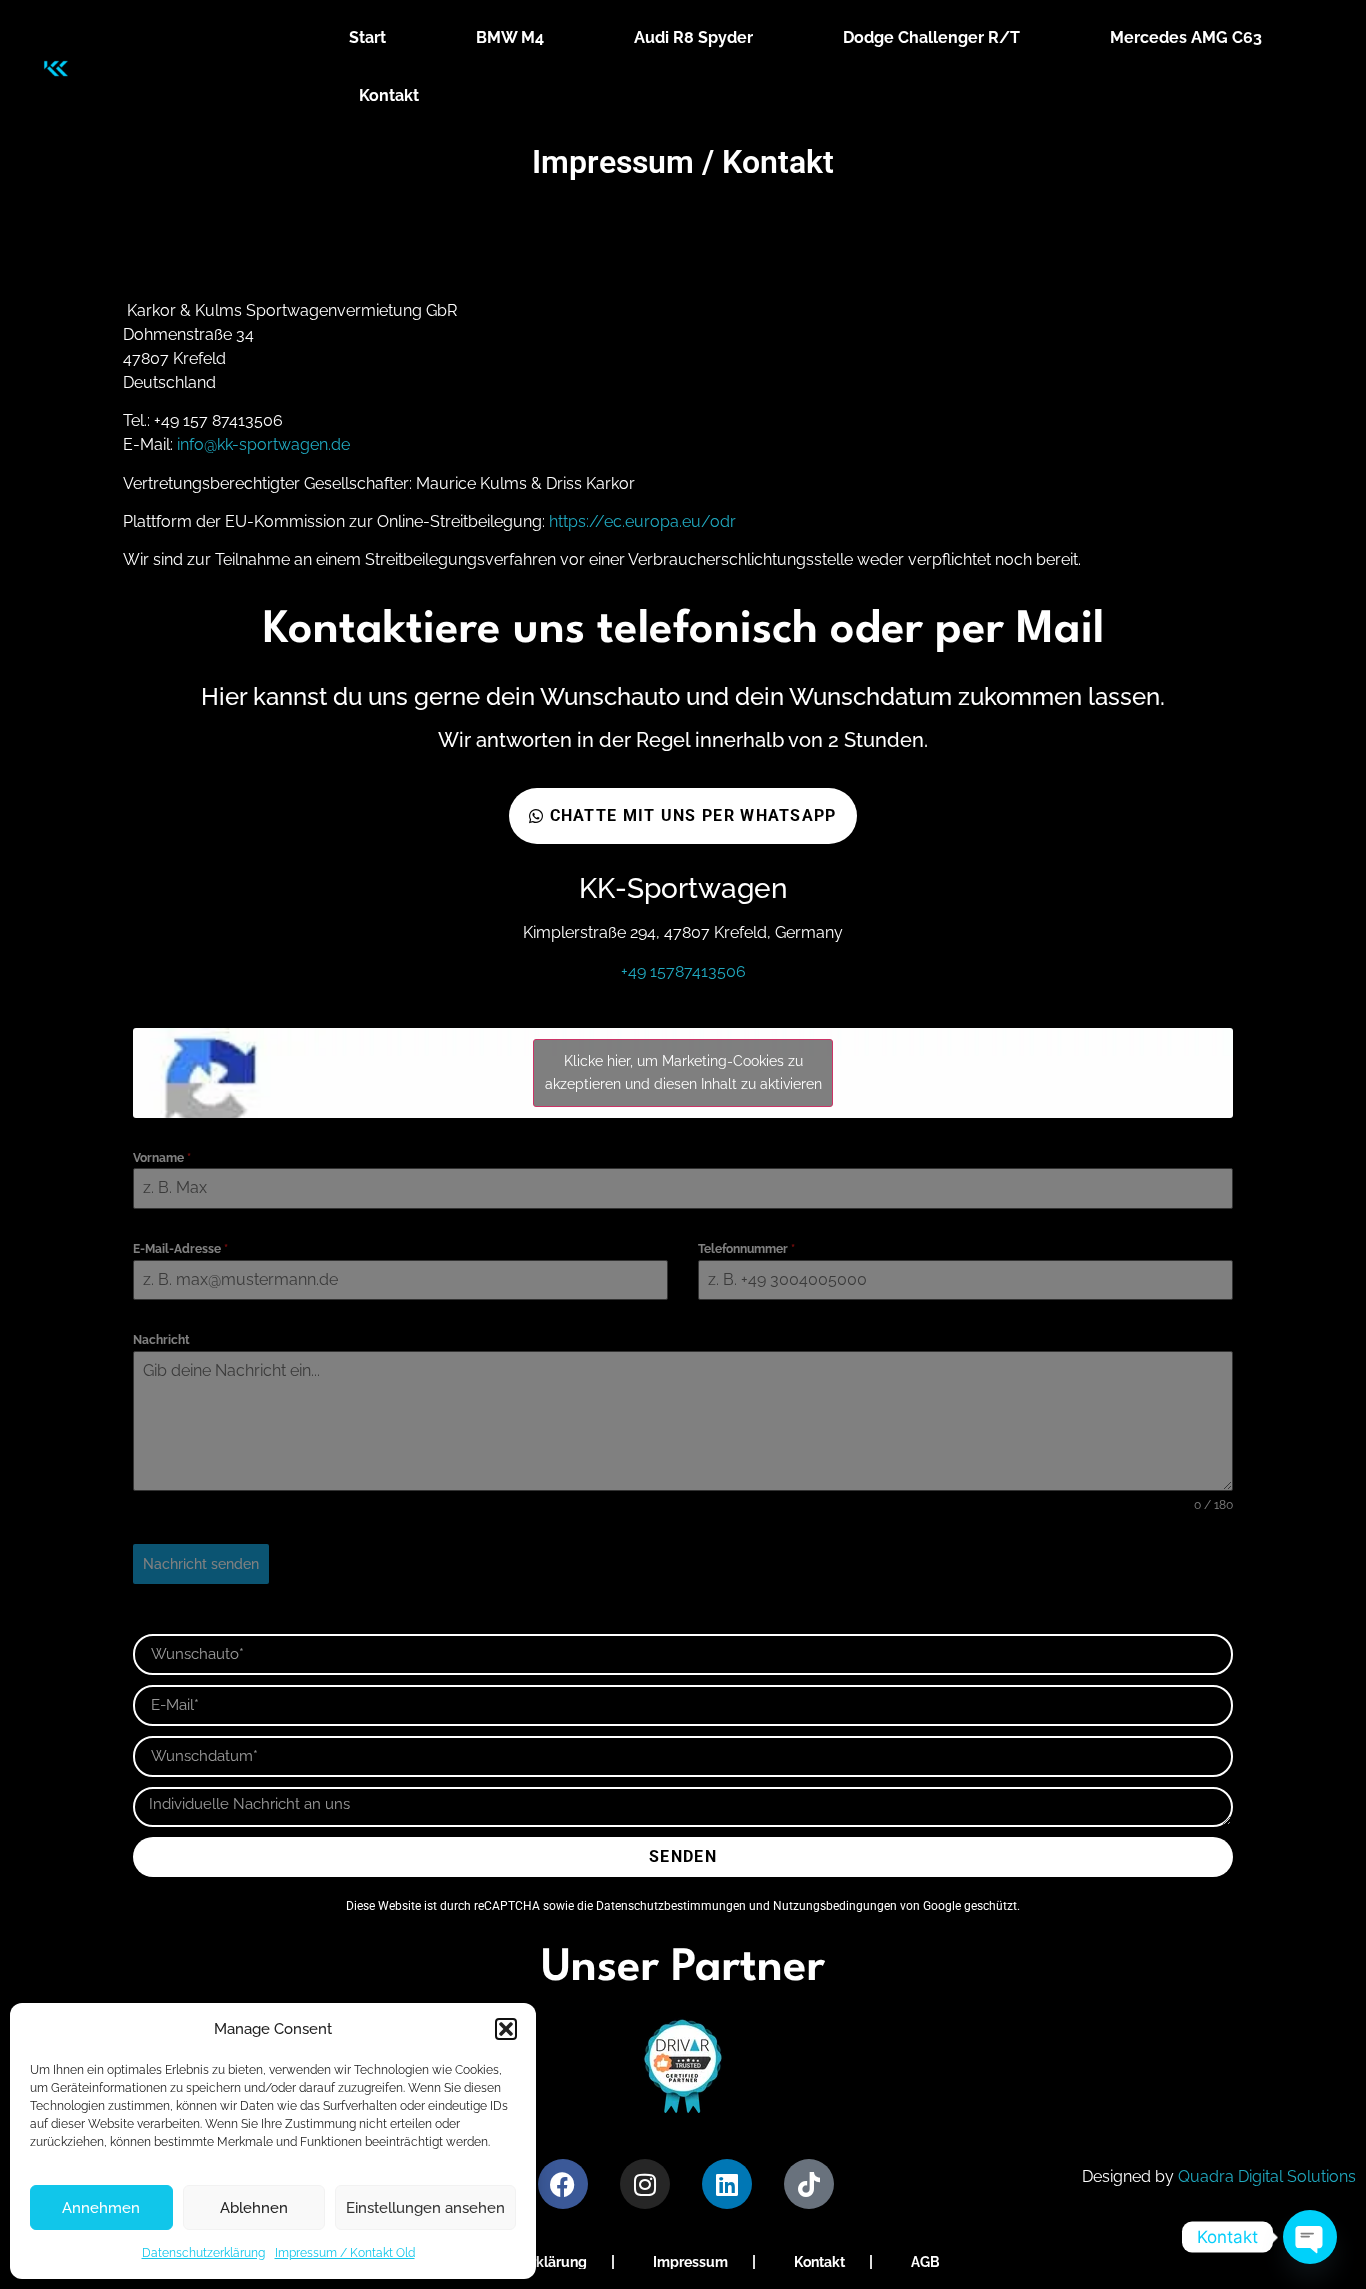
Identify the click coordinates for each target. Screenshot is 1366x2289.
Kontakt (389, 95)
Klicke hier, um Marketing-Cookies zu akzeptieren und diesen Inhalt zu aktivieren (683, 1072)
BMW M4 (510, 37)
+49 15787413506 (683, 971)
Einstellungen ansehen (425, 2208)
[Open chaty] (1310, 2237)
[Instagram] (645, 2184)
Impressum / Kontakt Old (345, 2253)
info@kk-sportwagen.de (263, 444)
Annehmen (101, 2208)
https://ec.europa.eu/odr (642, 521)
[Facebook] (563, 2184)
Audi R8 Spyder (693, 37)
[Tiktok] (809, 2184)
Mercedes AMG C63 (1186, 37)
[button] (506, 2029)
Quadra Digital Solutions (1267, 2176)
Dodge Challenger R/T (931, 37)
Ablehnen (254, 2208)
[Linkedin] (727, 2184)
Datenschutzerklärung (203, 2253)
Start (367, 37)
